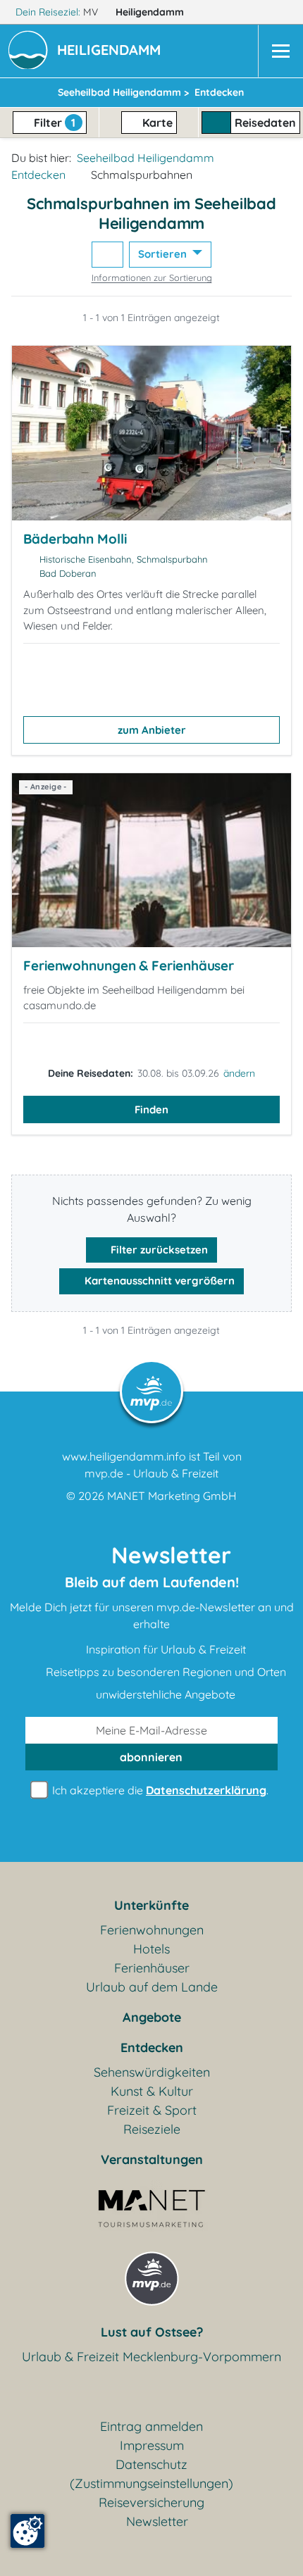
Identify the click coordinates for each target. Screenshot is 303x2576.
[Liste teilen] (107, 255)
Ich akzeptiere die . (159, 1790)
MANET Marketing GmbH (172, 1496)
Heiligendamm (151, 12)
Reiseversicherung (151, 2502)
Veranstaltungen (152, 2159)
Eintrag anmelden (151, 2426)
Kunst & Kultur (152, 2091)
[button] (112, 51)
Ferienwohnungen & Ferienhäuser (129, 965)
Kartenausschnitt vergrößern (158, 1281)
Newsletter (157, 2521)
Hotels (151, 1949)
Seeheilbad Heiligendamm (146, 158)
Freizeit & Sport (152, 2110)
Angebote (152, 2017)
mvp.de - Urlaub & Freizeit (151, 1473)
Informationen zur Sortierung (152, 277)
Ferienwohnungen (152, 1930)
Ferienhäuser (152, 1968)
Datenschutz (151, 2464)
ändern (239, 1073)
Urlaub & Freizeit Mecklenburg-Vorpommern (151, 2357)
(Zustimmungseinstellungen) (151, 2483)
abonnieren (151, 1757)
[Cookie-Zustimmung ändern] (27, 2531)
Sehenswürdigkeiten (152, 2072)
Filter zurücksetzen (158, 1250)
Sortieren (164, 254)
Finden (151, 1109)
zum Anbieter (152, 730)
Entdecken (38, 175)
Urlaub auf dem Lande (152, 1987)
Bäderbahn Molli (75, 539)
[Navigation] (280, 51)
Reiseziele (152, 2129)
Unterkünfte (151, 1905)
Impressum (152, 2445)
